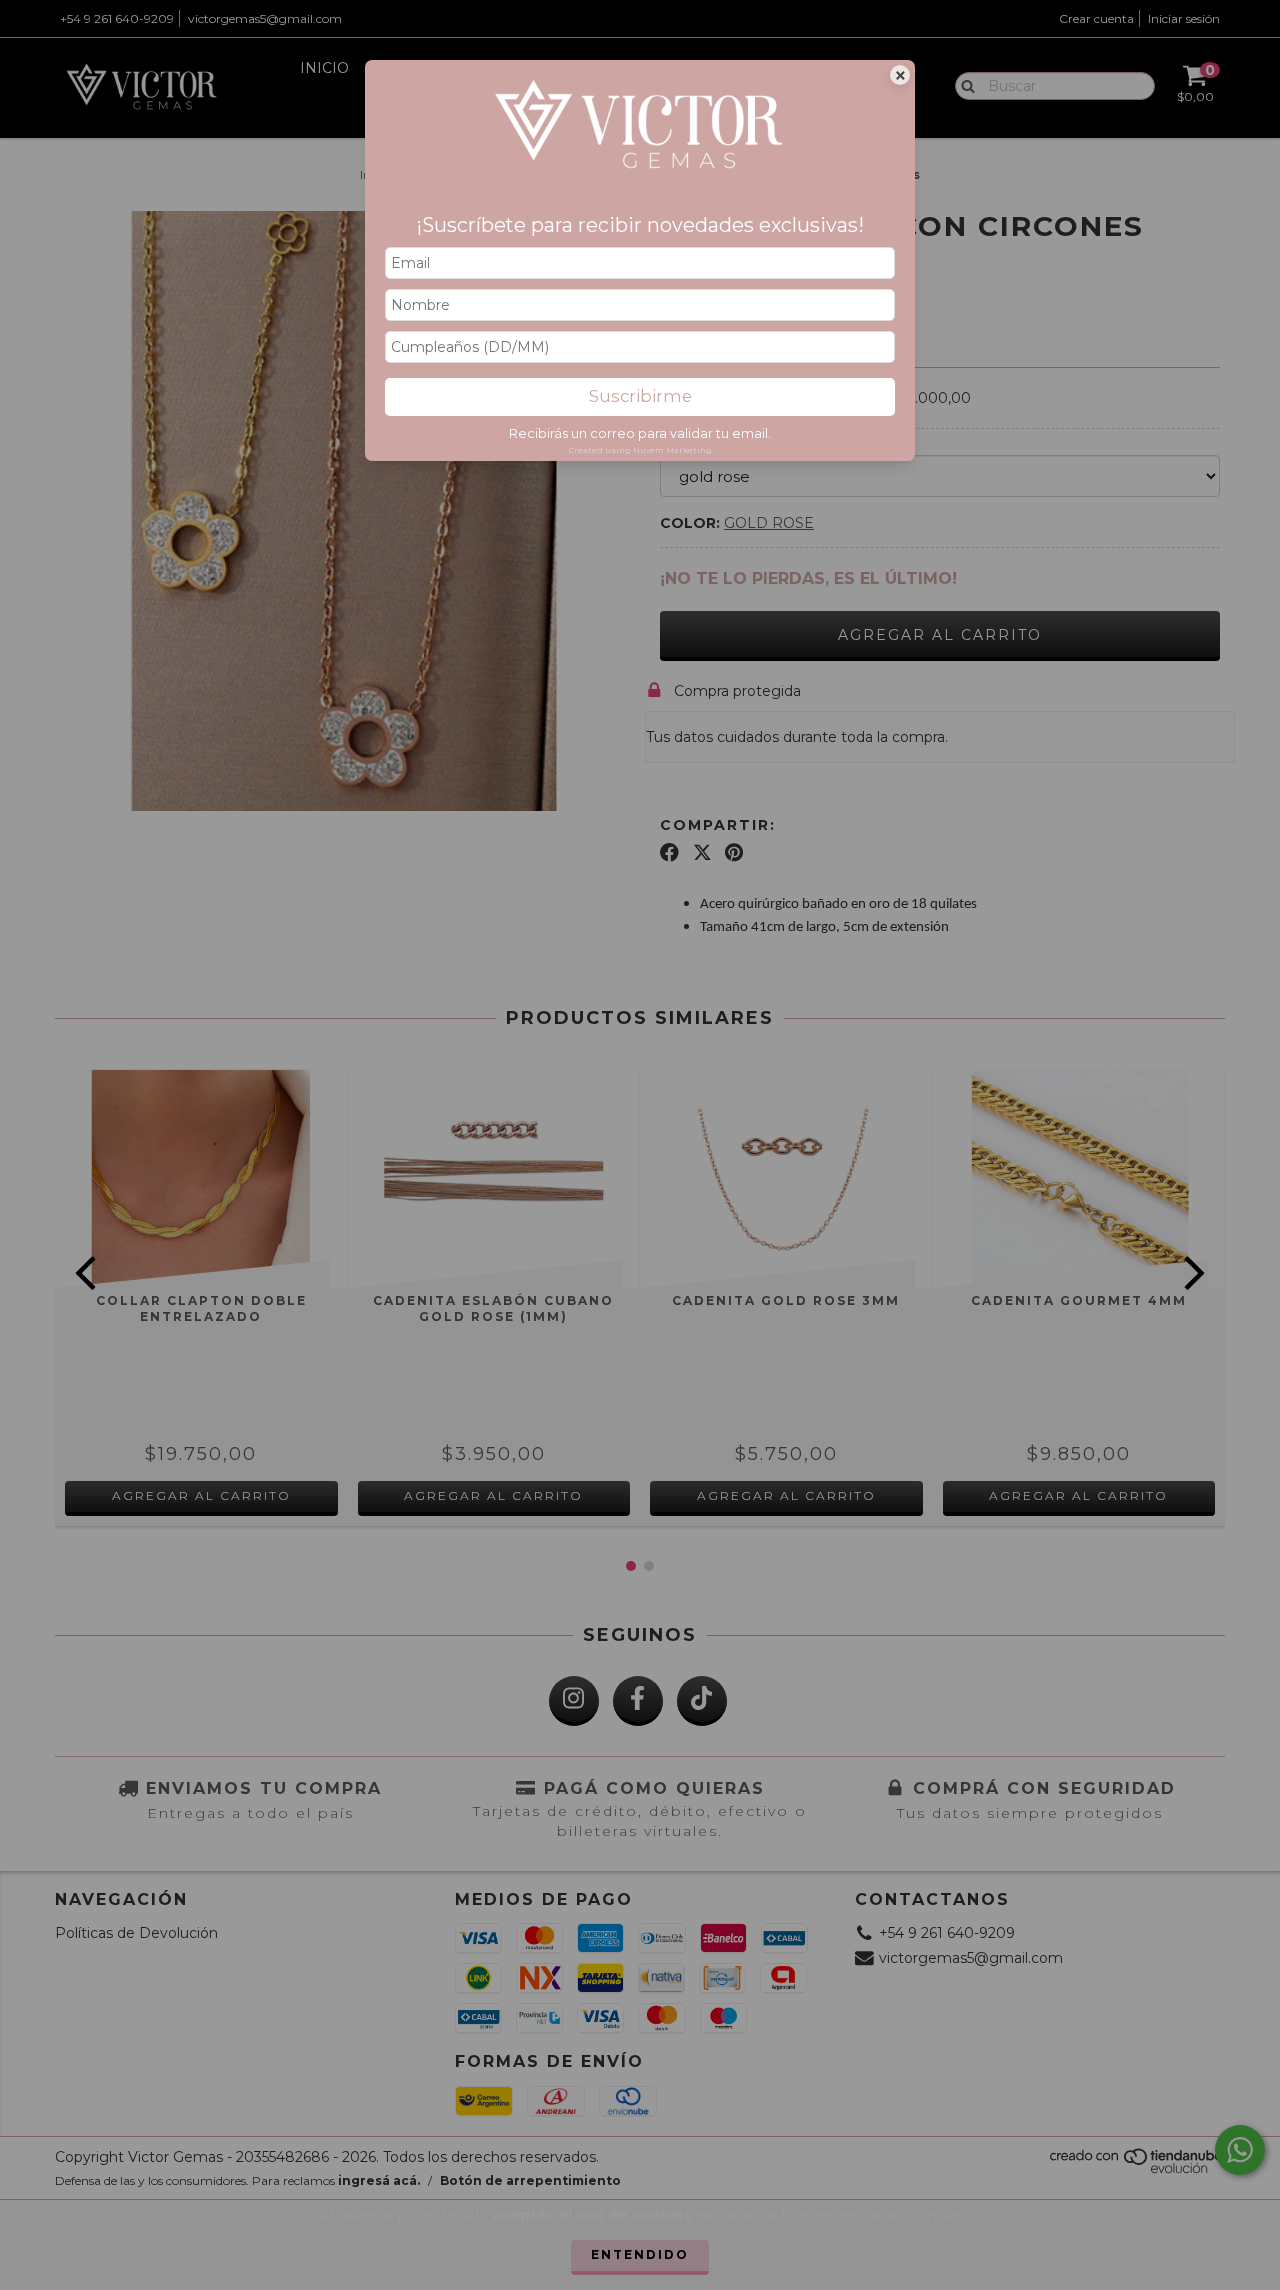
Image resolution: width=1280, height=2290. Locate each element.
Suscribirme (640, 396)
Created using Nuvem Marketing (640, 450)
